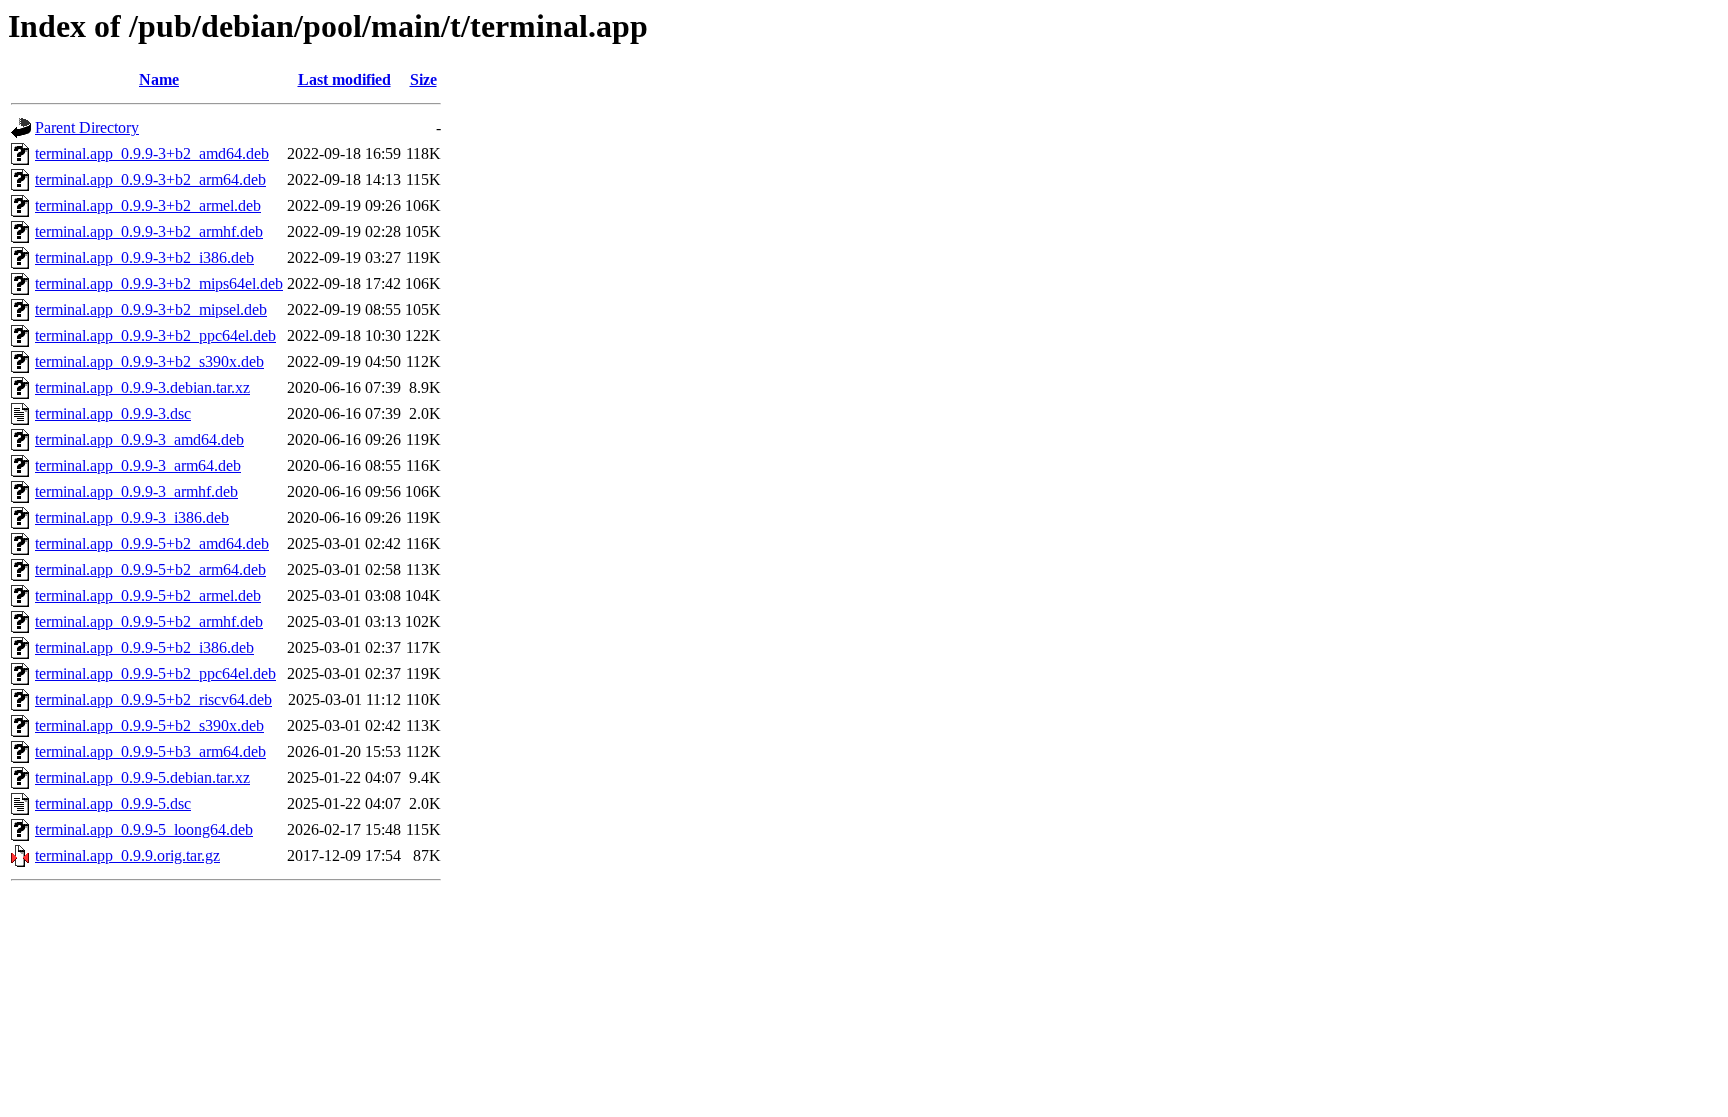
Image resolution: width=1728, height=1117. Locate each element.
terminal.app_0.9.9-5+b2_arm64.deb (150, 569)
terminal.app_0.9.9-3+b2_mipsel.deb (151, 309)
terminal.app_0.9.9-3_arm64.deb (138, 465)
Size (423, 79)
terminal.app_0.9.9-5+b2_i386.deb (144, 647)
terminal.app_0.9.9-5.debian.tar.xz (142, 777)
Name (159, 79)
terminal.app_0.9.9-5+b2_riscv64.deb (153, 699)
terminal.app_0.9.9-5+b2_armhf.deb (149, 621)
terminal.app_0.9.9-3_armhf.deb (136, 491)
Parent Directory (87, 127)
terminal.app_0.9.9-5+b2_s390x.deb (149, 725)
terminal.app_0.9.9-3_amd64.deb (139, 439)
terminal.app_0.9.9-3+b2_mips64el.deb (159, 283)
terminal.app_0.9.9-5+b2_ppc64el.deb (155, 673)
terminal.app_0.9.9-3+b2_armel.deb (148, 205)
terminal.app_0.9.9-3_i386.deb (132, 517)
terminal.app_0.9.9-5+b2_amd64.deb (152, 543)
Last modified (344, 79)
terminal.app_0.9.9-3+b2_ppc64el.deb (155, 335)
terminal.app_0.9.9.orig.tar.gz (127, 855)
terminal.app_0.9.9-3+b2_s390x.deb (149, 361)
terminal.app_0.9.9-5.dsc (113, 803)
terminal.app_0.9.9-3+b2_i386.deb (144, 257)
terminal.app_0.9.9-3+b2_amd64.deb (152, 153)
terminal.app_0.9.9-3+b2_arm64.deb (150, 179)
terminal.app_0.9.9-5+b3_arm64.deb (150, 751)
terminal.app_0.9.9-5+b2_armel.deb (148, 595)
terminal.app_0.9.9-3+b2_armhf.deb (149, 231)
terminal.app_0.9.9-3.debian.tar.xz (142, 387)
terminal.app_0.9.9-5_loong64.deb (144, 829)
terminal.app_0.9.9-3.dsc (113, 413)
